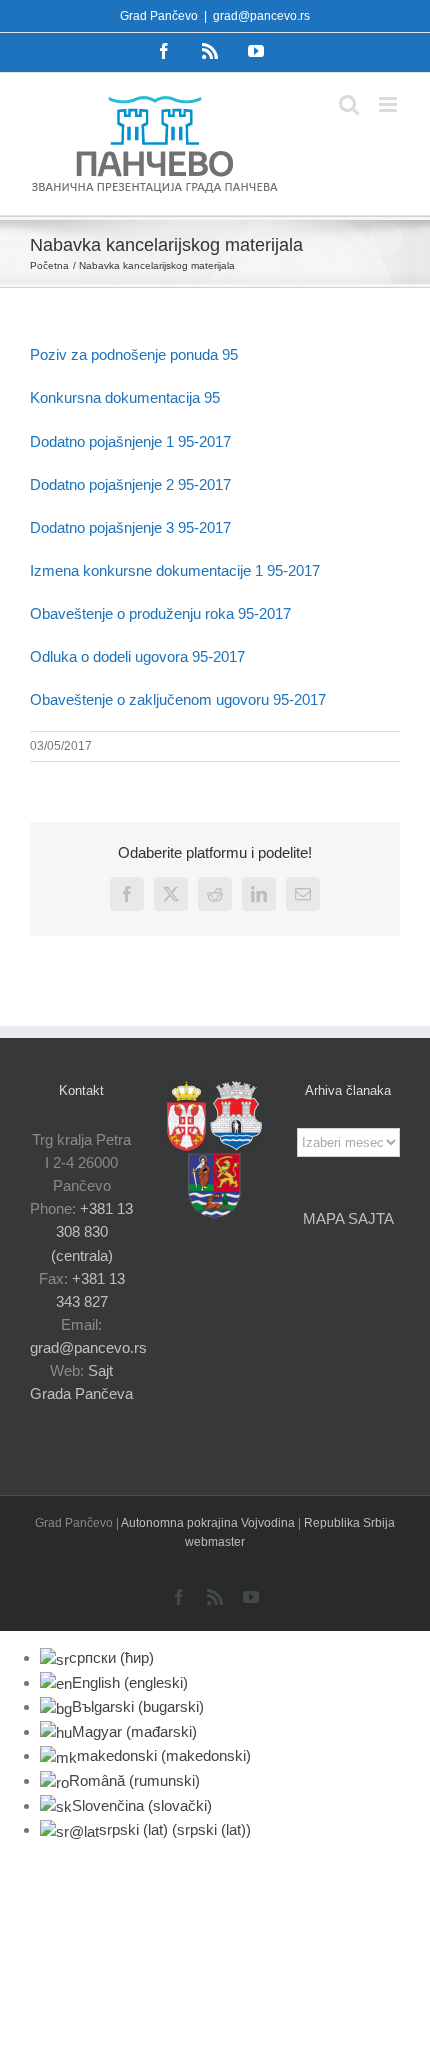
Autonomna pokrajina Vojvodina (209, 1523)
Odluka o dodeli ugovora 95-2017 (137, 656)
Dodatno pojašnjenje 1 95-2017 (130, 441)
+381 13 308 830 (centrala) (92, 1231)
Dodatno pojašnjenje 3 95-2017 (130, 527)
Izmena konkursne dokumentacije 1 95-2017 (175, 570)
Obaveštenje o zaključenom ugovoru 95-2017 (178, 699)
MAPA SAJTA (348, 1218)
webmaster (215, 1542)
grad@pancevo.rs (261, 16)
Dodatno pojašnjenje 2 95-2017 (130, 484)
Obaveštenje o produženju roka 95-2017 (160, 613)
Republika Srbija (349, 1523)
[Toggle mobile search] (349, 104)
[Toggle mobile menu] (389, 104)
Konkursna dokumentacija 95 (125, 397)
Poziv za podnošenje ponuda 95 (134, 354)
